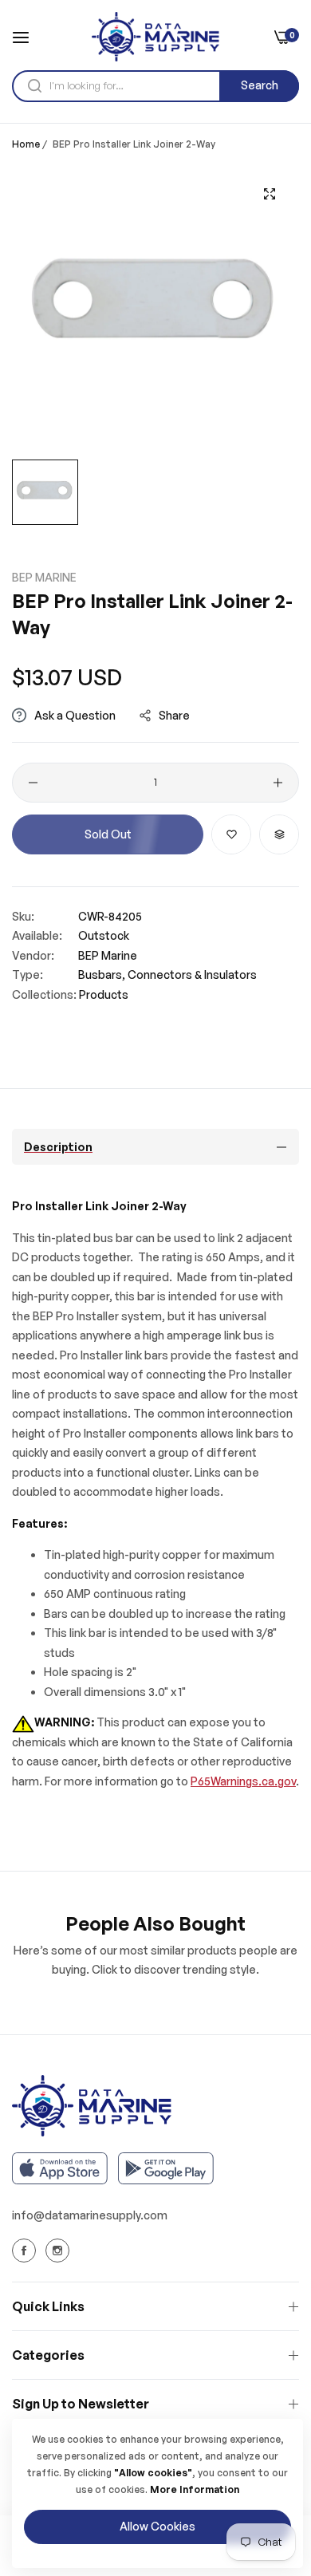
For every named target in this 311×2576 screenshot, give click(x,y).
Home (26, 144)
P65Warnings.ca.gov (243, 1781)
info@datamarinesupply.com (90, 2215)
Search (260, 85)
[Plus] (278, 783)
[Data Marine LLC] (155, 37)
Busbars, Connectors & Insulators (167, 974)
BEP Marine (44, 577)
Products (104, 994)
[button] (231, 834)
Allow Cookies (157, 2526)
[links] (26, 2251)
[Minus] (33, 783)
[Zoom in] (269, 194)
